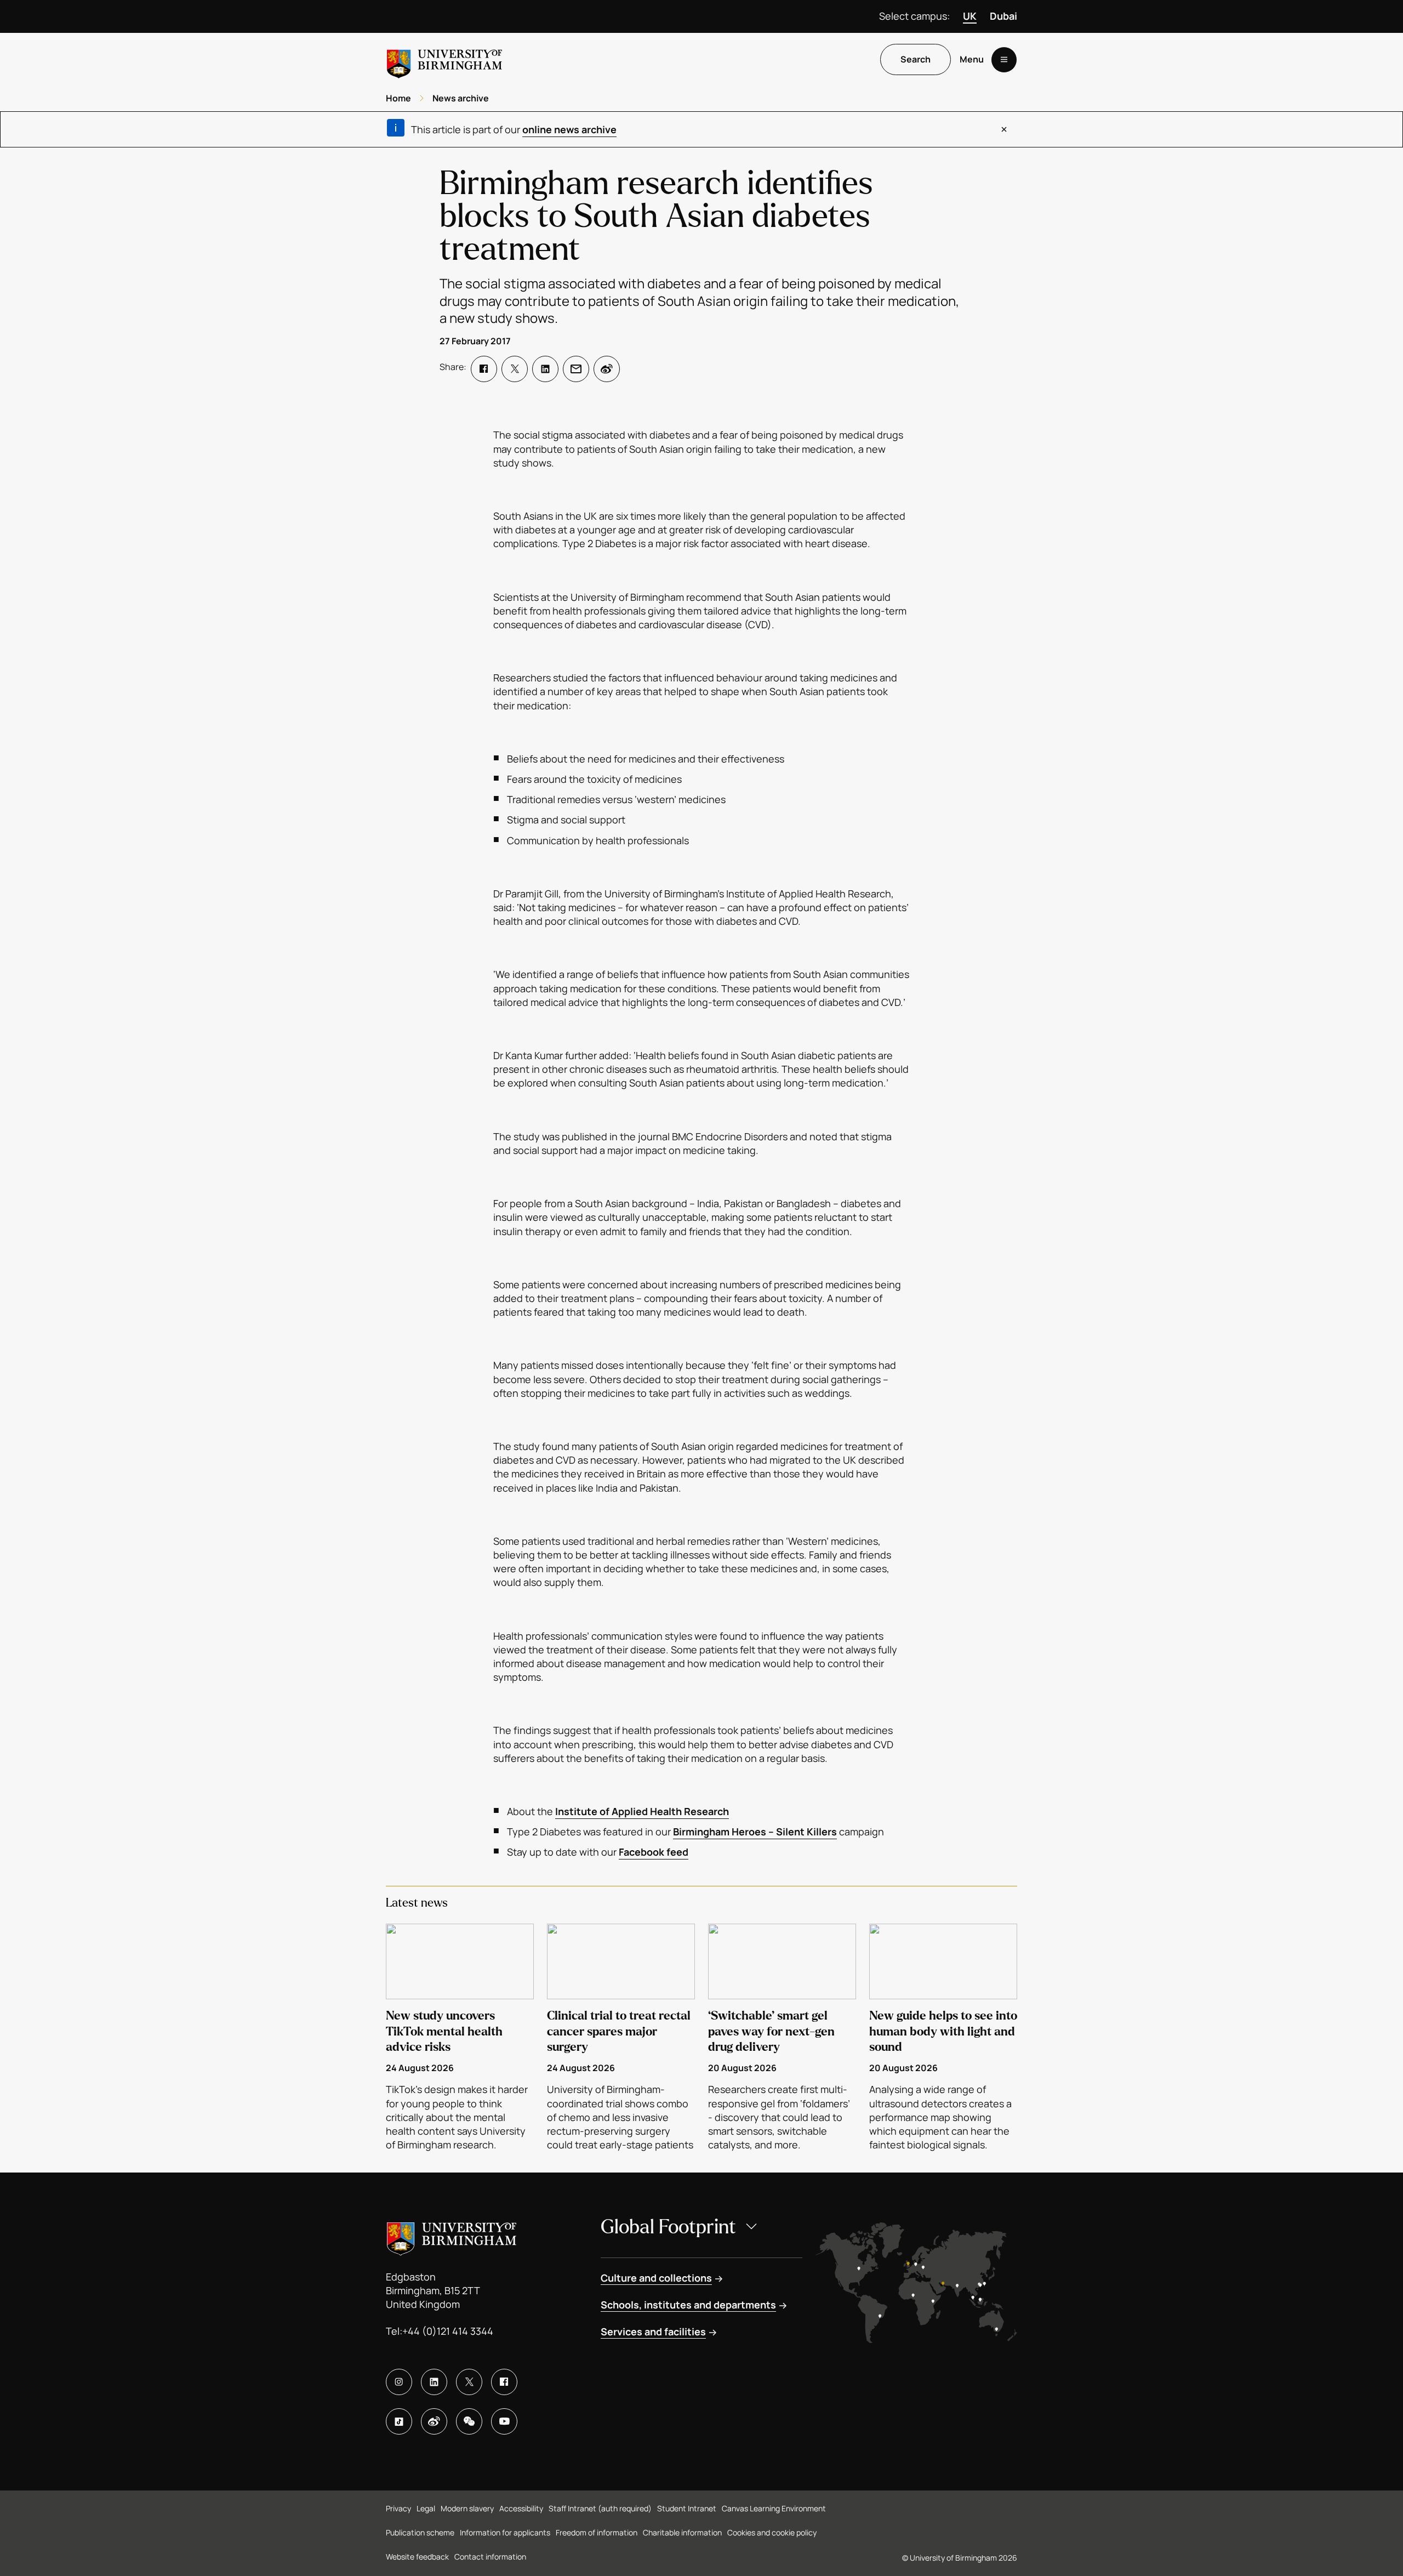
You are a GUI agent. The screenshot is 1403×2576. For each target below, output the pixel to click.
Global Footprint (668, 2227)
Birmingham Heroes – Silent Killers (755, 1832)
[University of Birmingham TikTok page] (399, 2421)
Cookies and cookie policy (772, 2532)
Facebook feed (654, 1852)
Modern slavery (467, 2508)
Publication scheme (420, 2532)
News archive (461, 98)
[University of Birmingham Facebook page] (504, 2382)
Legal (426, 2508)
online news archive (569, 129)
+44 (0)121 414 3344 (448, 2331)
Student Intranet (687, 2508)
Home (398, 98)
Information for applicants (505, 2532)
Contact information (490, 2557)
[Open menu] (1004, 60)
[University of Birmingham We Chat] (469, 2421)
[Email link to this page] (576, 369)
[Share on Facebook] (484, 369)
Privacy (398, 2508)
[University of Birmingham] (444, 59)
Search (916, 60)
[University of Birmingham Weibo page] (434, 2421)
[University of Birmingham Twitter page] (469, 2382)
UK (970, 16)
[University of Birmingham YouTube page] (504, 2421)
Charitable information (682, 2532)
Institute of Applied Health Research (642, 1811)
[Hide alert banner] (1004, 129)
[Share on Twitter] (515, 369)
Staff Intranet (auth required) (600, 2508)
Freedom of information (597, 2532)
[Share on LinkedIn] (545, 369)
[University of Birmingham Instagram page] (399, 2382)
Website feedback (417, 2557)
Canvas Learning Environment (774, 2508)
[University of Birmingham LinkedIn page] (434, 2382)
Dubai (1003, 16)
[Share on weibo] (607, 369)
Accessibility (521, 2508)
